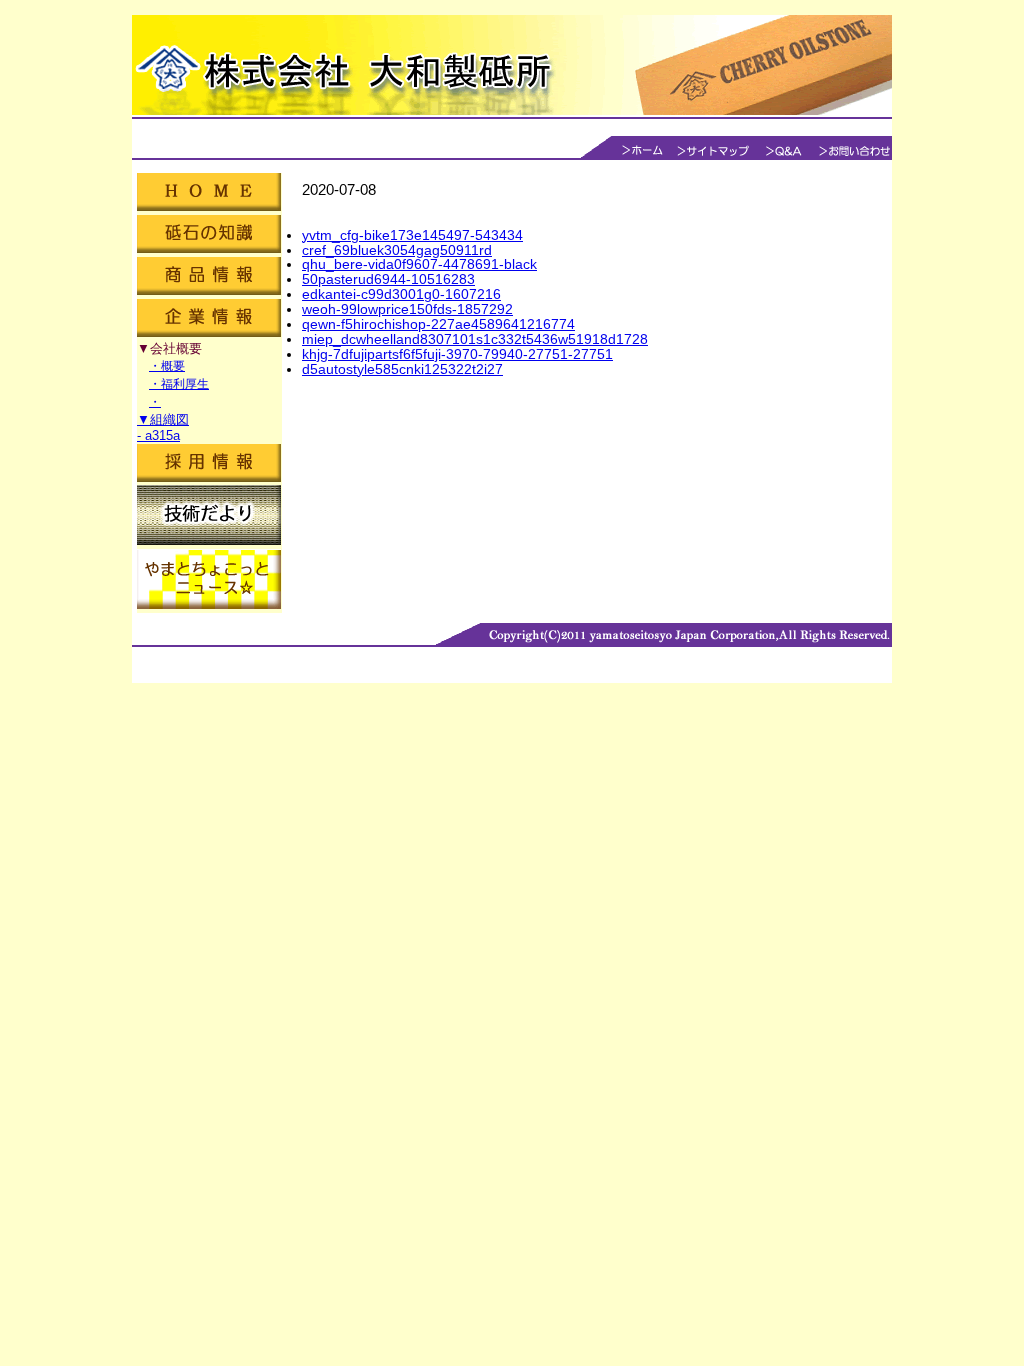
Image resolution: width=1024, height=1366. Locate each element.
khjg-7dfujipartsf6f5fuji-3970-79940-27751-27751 (457, 354)
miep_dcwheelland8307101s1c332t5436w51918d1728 (475, 339)
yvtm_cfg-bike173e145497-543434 (412, 235)
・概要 (167, 366)
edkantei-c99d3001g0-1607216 (401, 294)
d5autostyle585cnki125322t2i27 (402, 369)
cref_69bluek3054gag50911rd (397, 250)
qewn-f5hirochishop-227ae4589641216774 (438, 324)
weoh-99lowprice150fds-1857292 (407, 309)
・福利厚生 (179, 384)
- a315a (158, 435)
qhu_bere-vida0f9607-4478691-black (419, 264)
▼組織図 (163, 419)
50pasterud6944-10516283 (388, 279)
